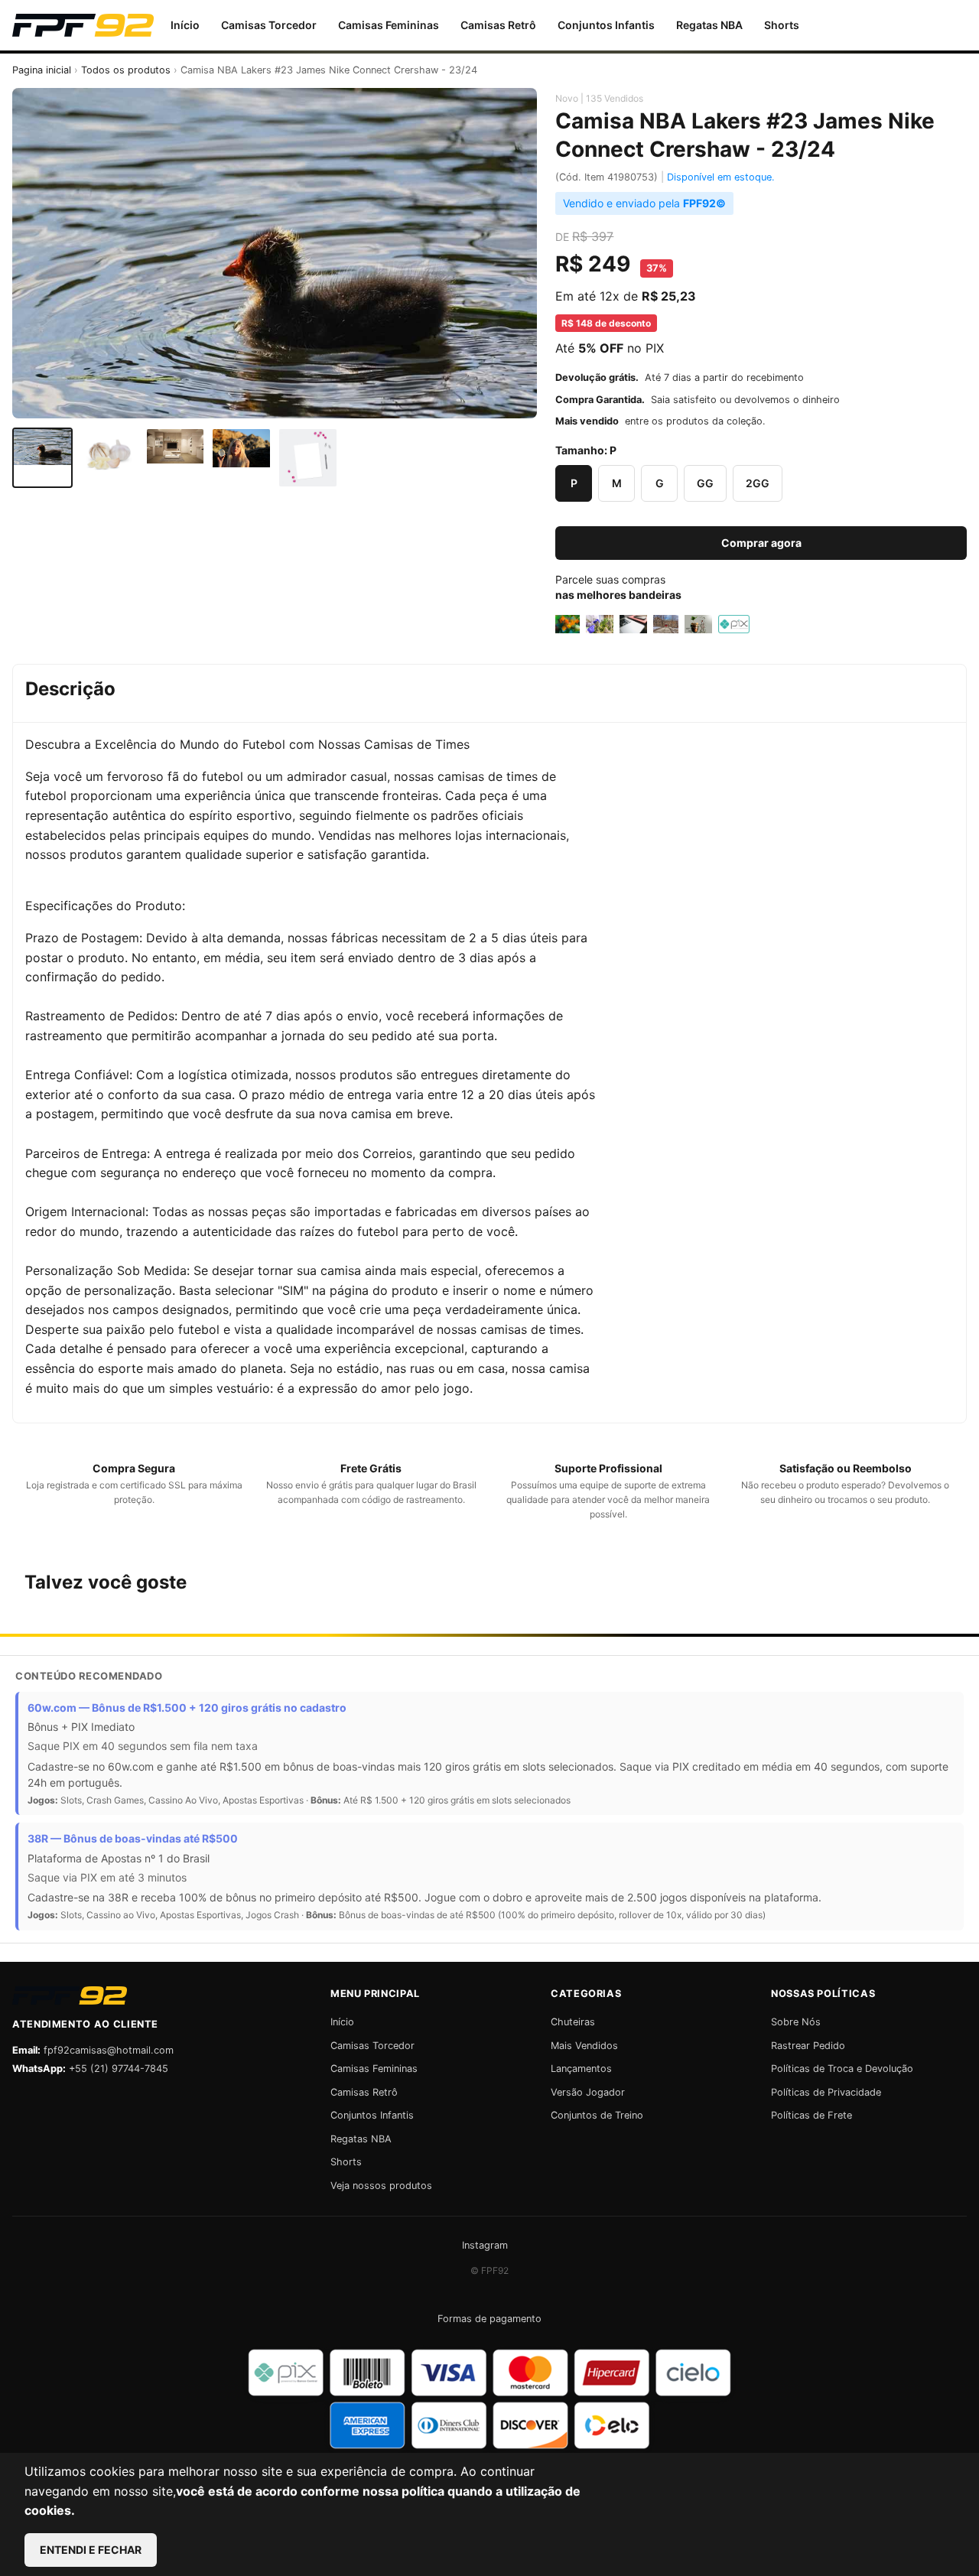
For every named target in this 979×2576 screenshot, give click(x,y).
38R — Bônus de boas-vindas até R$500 (133, 1838)
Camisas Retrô (498, 25)
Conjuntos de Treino (597, 2115)
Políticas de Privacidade (826, 2092)
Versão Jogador (588, 2092)
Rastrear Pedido (808, 2046)
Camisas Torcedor (269, 25)
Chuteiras (573, 2022)
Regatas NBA (709, 25)
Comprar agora (761, 543)
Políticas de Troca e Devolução (842, 2069)
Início (185, 25)
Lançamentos (581, 2069)
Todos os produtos (126, 70)
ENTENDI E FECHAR (91, 2550)
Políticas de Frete (811, 2115)
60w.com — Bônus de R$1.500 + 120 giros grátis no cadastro (187, 1708)
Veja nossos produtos (381, 2186)
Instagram (485, 2245)
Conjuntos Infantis (606, 25)
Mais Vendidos (584, 2046)
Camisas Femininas (389, 25)
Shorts (782, 25)
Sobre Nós (796, 2022)
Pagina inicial (42, 70)
